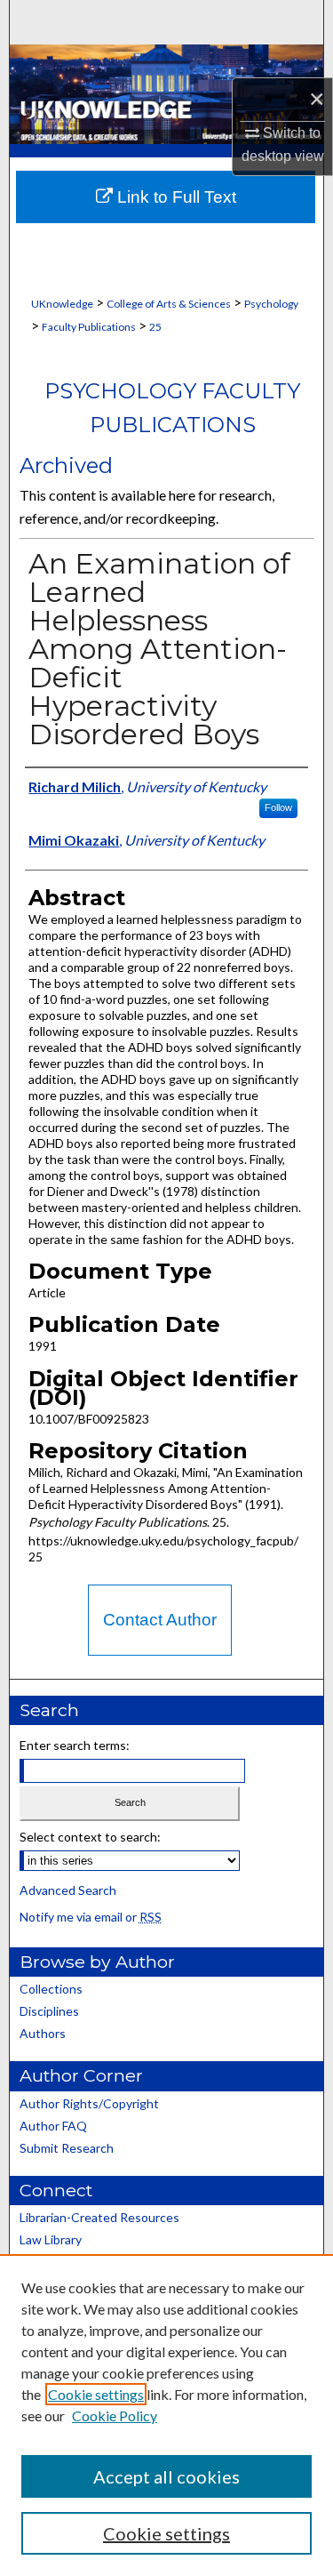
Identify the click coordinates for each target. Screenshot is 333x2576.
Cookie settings (96, 2394)
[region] (166, 2415)
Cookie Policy (115, 2416)
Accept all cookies (166, 2476)
